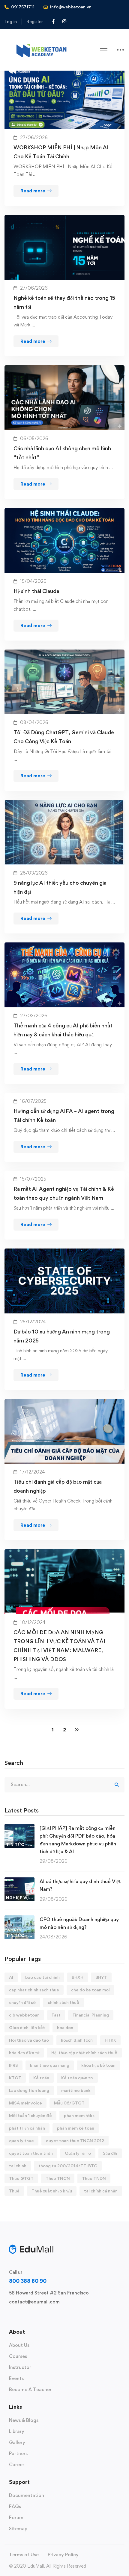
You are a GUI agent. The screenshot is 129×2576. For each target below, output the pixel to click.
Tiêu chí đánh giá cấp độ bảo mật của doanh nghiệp (58, 1486)
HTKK (110, 2040)
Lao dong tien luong (29, 2090)
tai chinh (18, 2166)
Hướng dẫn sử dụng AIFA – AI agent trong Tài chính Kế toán (64, 1116)
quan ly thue (21, 2141)
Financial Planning (91, 2015)
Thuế (14, 2191)
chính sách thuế (63, 2002)
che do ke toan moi (90, 1990)
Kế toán (41, 2078)
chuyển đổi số (22, 2002)
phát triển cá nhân (27, 2128)
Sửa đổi (110, 2153)
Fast (56, 2015)
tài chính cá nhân (101, 2191)
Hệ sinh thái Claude (36, 591)
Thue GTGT (21, 2178)
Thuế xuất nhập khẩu (52, 2191)
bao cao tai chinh (42, 1977)
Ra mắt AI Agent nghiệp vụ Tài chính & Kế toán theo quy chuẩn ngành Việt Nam (64, 1193)
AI (11, 1977)
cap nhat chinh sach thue (34, 1990)
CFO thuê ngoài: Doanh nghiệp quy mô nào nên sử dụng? (79, 1923)
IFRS (13, 2065)
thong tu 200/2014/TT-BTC (68, 2166)
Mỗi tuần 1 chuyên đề (30, 2115)
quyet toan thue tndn (31, 2153)
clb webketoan (24, 2015)
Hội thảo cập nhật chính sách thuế (84, 2053)
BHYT (101, 1977)
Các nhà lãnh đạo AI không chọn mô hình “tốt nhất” (62, 453)
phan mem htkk (79, 2115)
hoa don (65, 2027)
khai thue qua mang (50, 2065)
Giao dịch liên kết (27, 2027)
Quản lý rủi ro (78, 2153)
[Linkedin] (47, 2316)
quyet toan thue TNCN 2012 (75, 2141)
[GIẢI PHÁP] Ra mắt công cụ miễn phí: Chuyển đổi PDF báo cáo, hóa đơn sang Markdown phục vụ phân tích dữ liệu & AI (78, 1840)
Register (35, 21)
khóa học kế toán (98, 2065)
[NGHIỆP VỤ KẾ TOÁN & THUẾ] (19, 1881)
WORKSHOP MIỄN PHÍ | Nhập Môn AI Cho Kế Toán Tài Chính (61, 152)
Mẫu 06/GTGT (69, 2103)
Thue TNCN (58, 2178)
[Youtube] (38, 2316)
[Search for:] (64, 1785)
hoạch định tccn (77, 2040)
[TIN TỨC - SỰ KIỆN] (19, 1828)
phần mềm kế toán (76, 2128)
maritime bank (76, 2090)
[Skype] (28, 2316)
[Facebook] (19, 2316)
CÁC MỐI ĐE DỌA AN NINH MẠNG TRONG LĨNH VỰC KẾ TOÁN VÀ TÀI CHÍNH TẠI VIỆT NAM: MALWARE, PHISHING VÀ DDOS (59, 1646)
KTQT (15, 2078)
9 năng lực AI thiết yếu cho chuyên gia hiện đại (60, 887)
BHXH (78, 1977)
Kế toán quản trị (77, 2078)
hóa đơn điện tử (24, 2053)
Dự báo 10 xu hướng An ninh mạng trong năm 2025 (62, 1336)
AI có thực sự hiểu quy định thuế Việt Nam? (80, 1885)
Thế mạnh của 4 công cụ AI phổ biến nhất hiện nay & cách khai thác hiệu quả (63, 1030)
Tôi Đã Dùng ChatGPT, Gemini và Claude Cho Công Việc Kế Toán (64, 737)
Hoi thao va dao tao (29, 2040)
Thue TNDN (94, 2178)
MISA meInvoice (25, 2103)
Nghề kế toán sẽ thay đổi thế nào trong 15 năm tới (64, 302)
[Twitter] (9, 2316)
